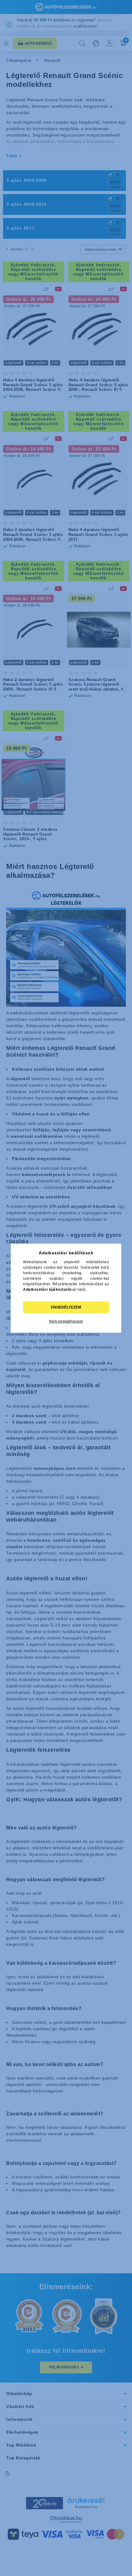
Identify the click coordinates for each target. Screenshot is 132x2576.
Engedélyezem (66, 1307)
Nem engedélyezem (66, 1321)
